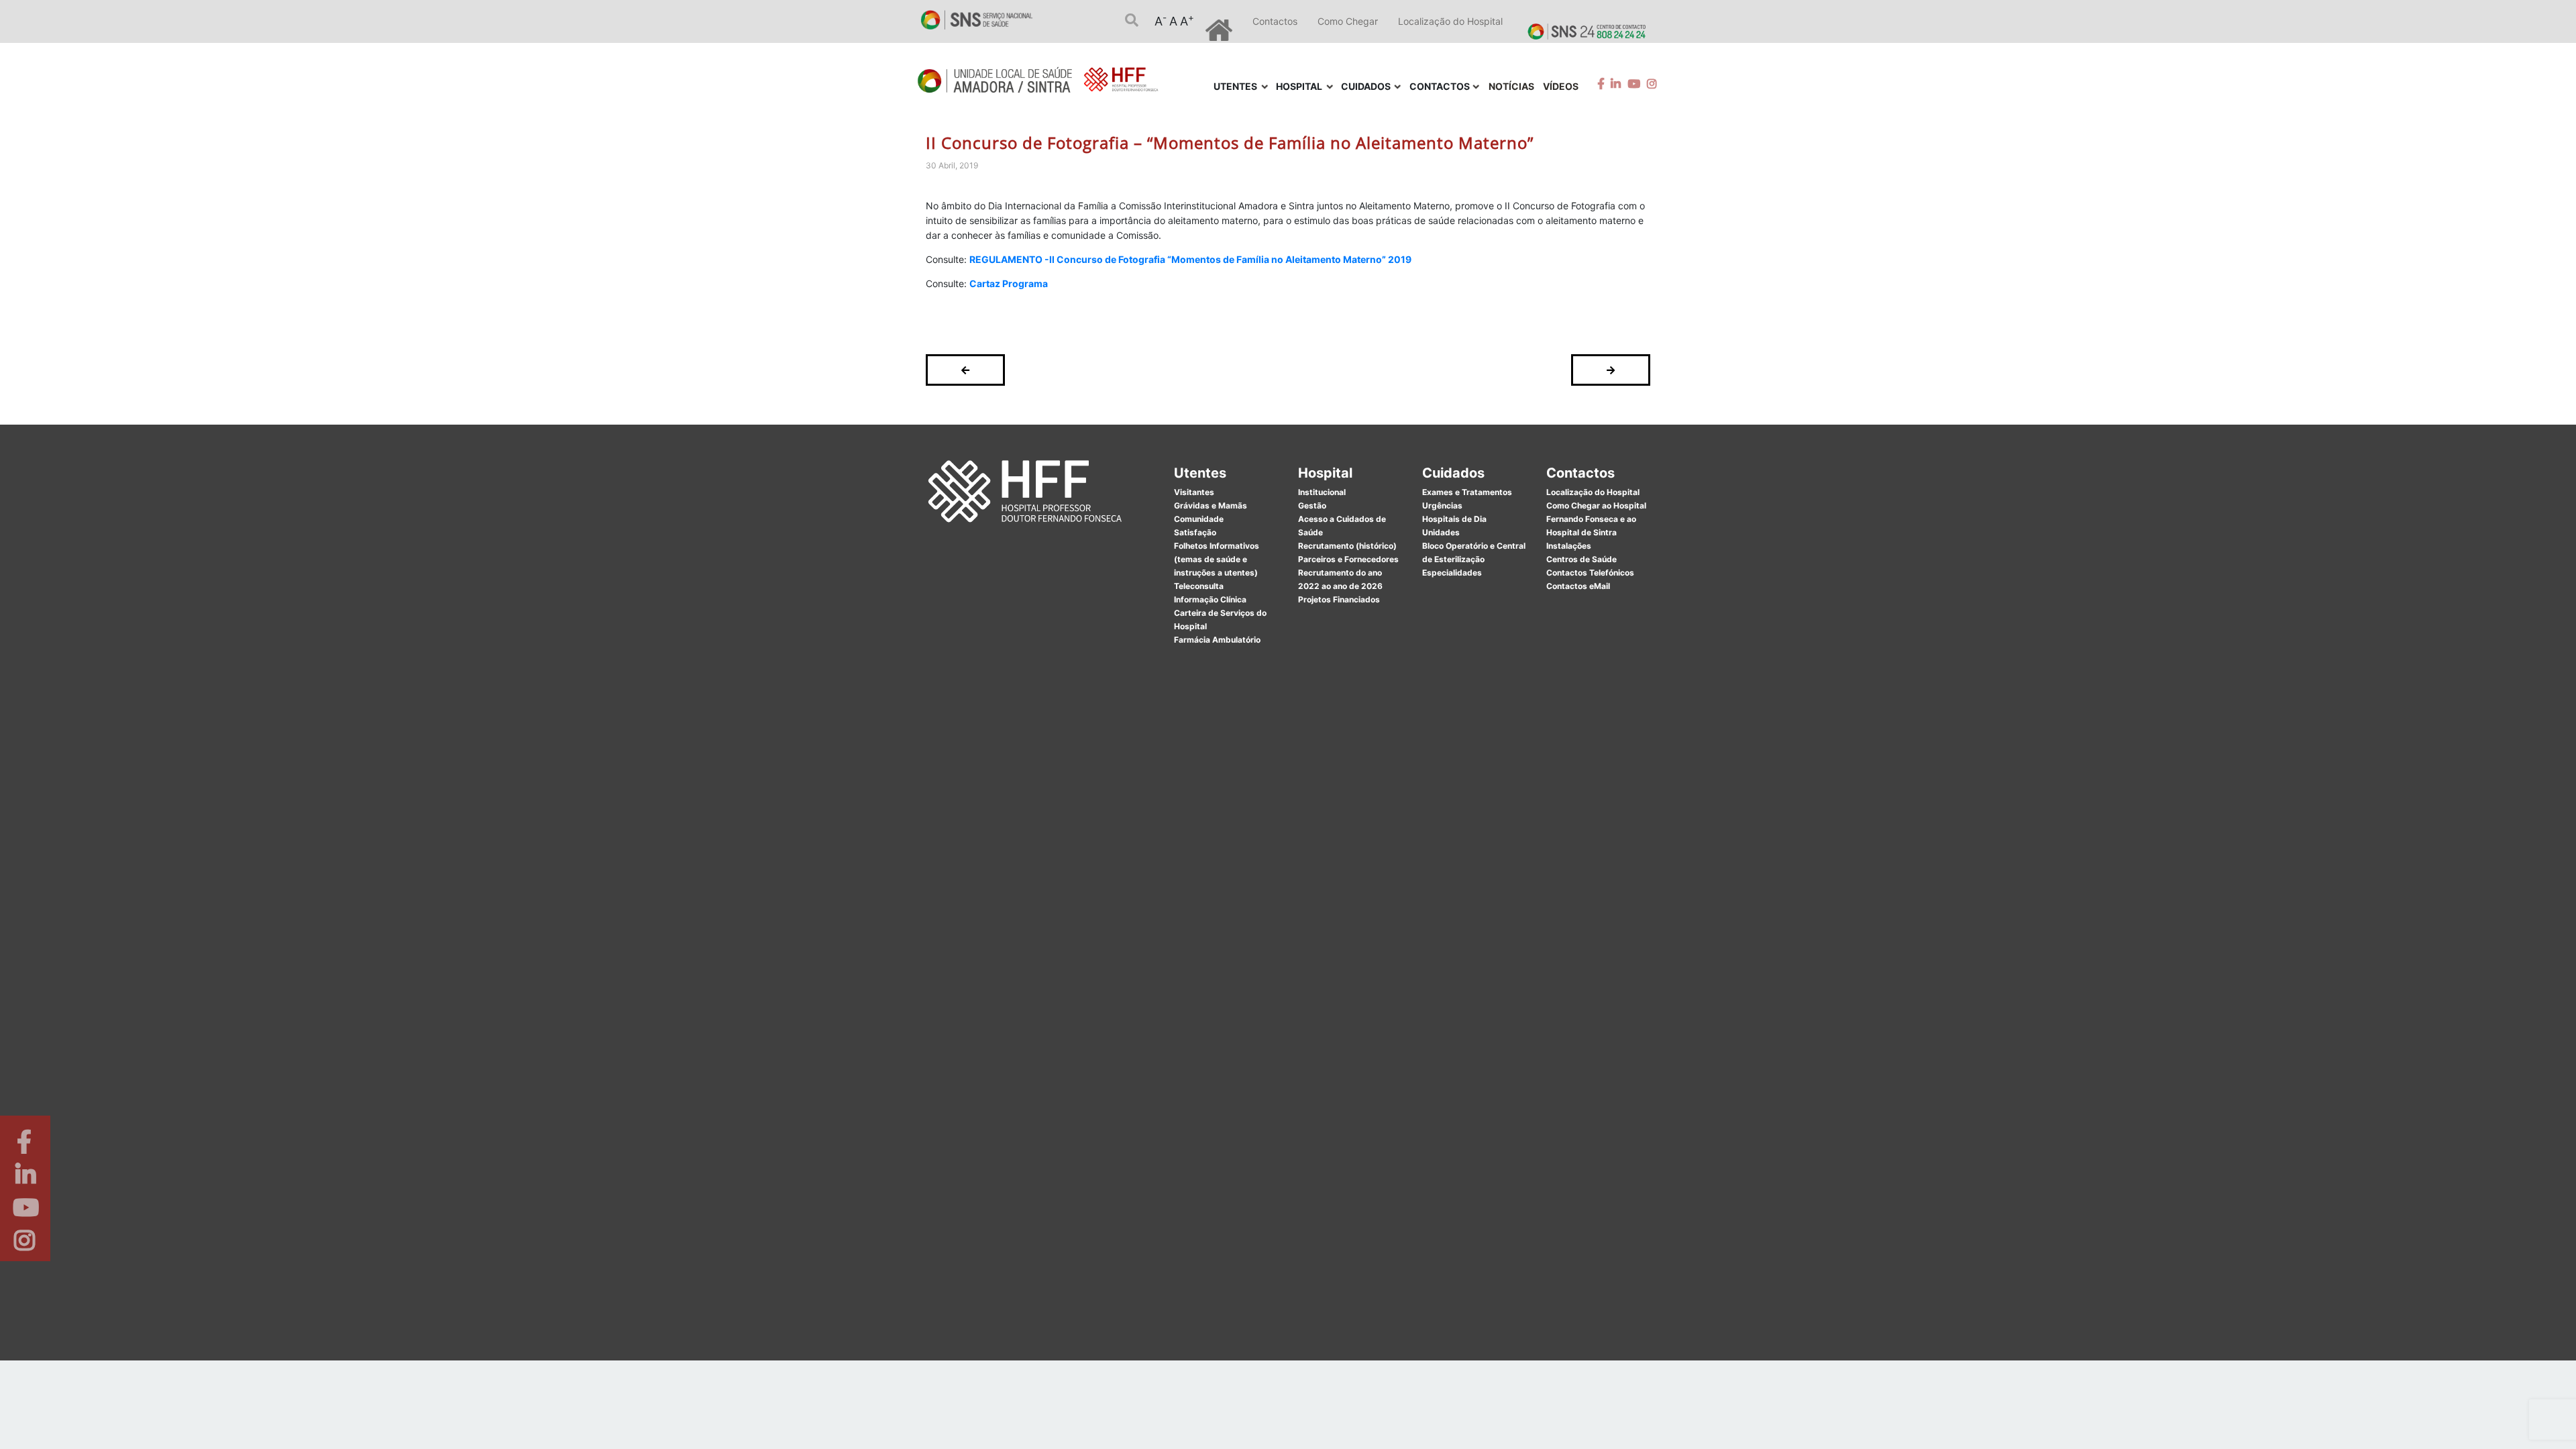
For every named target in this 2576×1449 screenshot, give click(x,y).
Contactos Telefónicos (1590, 573)
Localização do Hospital (1450, 21)
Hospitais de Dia (1454, 519)
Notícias (1511, 86)
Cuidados (1453, 473)
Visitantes (1194, 492)
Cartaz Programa (1009, 283)
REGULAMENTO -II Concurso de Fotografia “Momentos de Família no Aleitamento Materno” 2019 (1190, 259)
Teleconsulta (1199, 586)
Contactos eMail (1578, 586)
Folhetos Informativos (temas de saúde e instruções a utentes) (1217, 559)
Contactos (1275, 21)
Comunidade (1199, 519)
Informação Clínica (1210, 599)
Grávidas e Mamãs (1211, 505)
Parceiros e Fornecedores (1348, 559)
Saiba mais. (1434, 1425)
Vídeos (1561, 86)
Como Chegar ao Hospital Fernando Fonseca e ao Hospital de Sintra (1596, 519)
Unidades (1441, 532)
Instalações (1569, 546)
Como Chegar (1348, 21)
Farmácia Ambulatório (1217, 640)
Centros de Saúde (1581, 559)
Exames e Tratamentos (1467, 492)
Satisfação (1195, 532)
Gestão (1312, 505)
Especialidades (1452, 573)
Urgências (1442, 505)
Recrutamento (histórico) (1347, 546)
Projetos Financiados (1339, 599)
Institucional (1322, 492)
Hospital (1325, 473)
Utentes (1200, 473)
